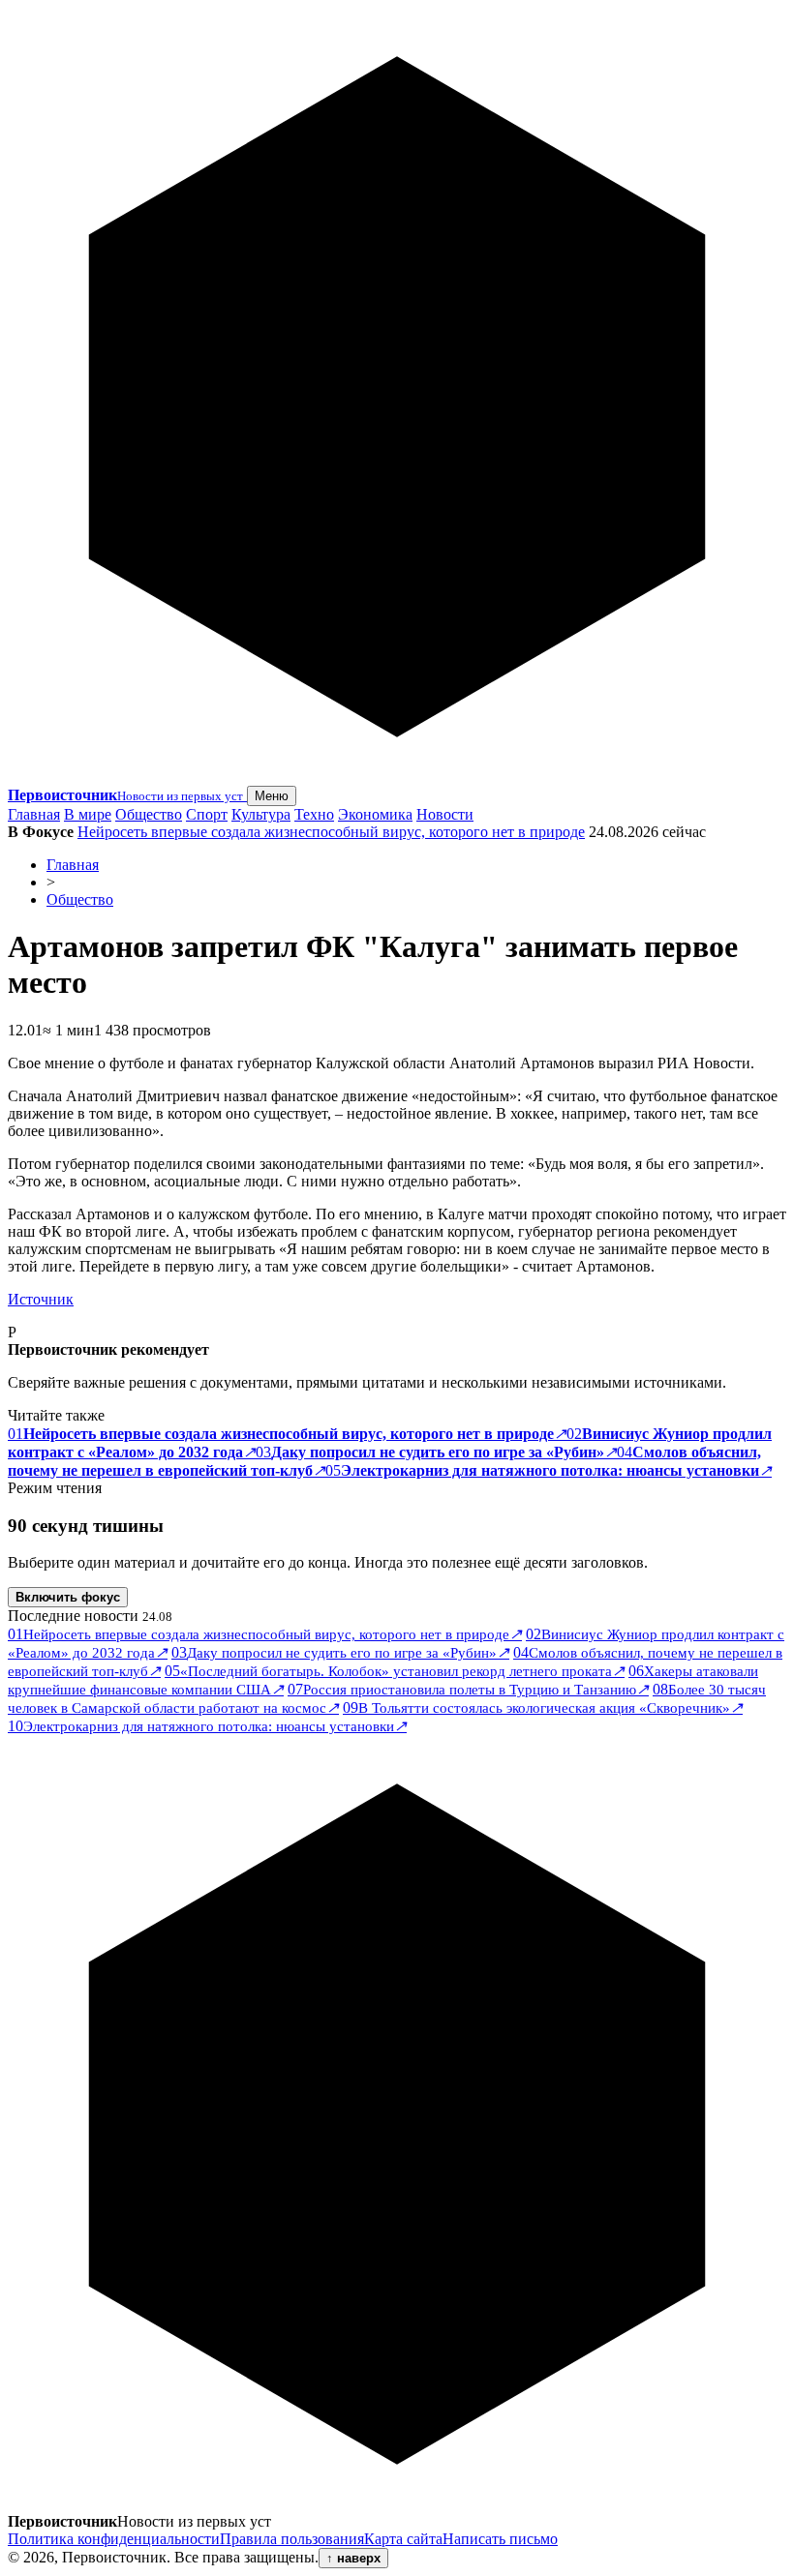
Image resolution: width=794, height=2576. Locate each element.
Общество (149, 814)
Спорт (207, 814)
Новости (445, 814)
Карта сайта (403, 2539)
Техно (314, 814)
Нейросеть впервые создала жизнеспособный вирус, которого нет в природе (331, 832)
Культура (261, 814)
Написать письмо (500, 2539)
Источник (41, 1299)
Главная (34, 814)
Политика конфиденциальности (114, 2539)
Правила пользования (292, 2539)
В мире (88, 814)
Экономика (375, 814)
